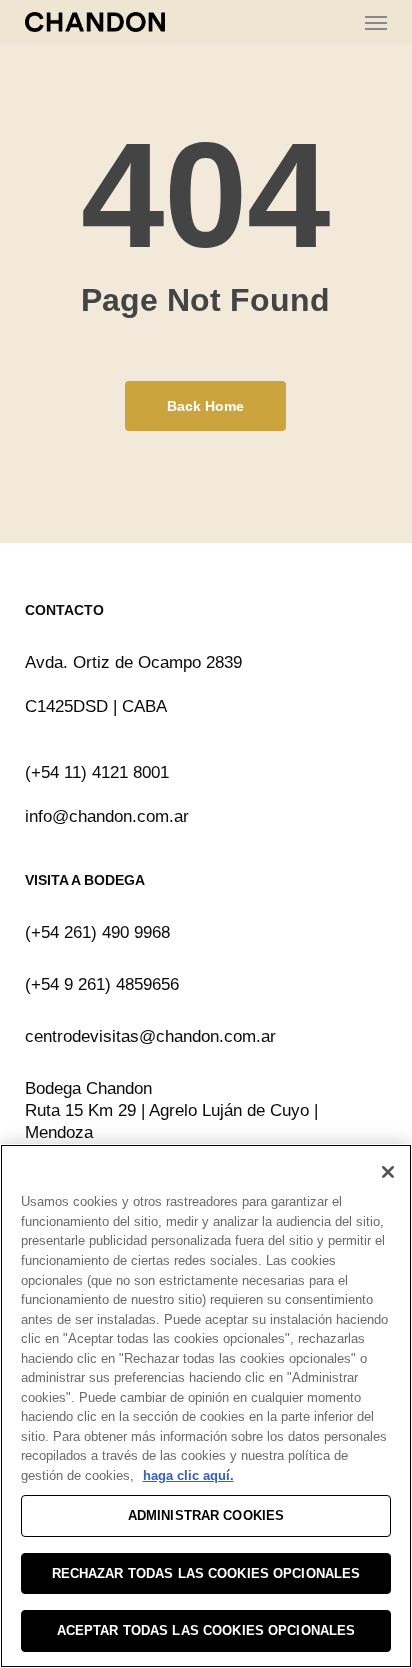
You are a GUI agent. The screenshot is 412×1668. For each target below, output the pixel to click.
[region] (206, 1406)
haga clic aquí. (188, 1475)
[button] (376, 22)
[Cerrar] (388, 1172)
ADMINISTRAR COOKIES (206, 1515)
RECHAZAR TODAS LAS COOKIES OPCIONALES (206, 1573)
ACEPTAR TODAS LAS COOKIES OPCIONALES (206, 1630)
